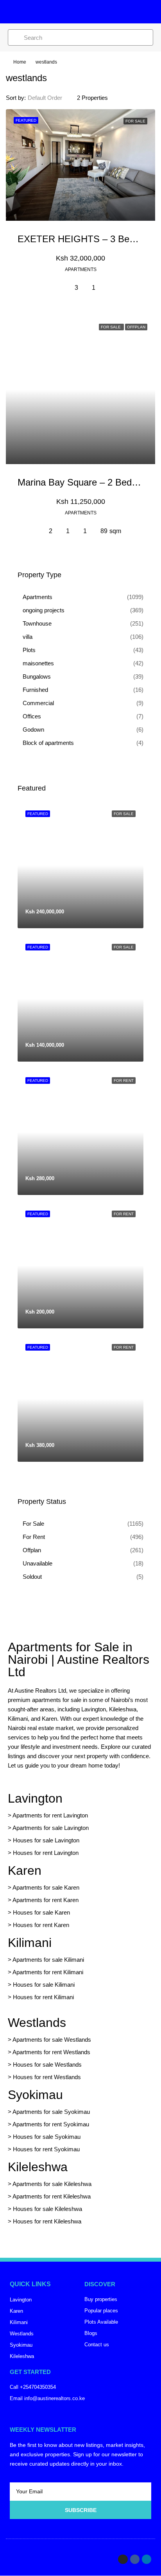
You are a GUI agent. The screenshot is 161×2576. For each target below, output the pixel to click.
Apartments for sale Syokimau (51, 2112)
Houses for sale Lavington (46, 1840)
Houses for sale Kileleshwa (47, 2209)
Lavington (35, 1798)
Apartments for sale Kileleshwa (52, 2184)
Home (20, 62)
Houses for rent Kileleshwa (47, 2221)
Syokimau (35, 2095)
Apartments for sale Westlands (52, 2040)
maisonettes (38, 663)
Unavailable (38, 1563)
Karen (25, 1870)
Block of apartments (48, 743)
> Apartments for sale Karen (44, 1887)
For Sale (33, 1524)
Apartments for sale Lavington (50, 1828)
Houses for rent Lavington (45, 1853)
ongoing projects (44, 610)
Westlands (37, 2023)
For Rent (34, 1537)
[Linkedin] (147, 2559)
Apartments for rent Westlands (51, 2052)
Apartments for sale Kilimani (48, 1960)
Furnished (35, 690)
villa (28, 637)
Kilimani (30, 1943)
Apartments (38, 597)
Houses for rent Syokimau (46, 2149)
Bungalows (37, 676)
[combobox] (51, 98)
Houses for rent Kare (39, 1925)
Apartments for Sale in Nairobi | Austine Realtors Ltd (79, 1659)
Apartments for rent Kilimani (48, 1972)
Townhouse (37, 623)
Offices (32, 716)
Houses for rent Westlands (47, 2077)
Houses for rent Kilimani (43, 1997)
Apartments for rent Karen (46, 1900)
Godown (33, 730)
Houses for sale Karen (41, 1912)
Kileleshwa (38, 2167)
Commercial (38, 703)
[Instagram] (123, 2559)
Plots (29, 650)
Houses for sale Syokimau (47, 2137)
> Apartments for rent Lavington (48, 1815)
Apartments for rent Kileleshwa (52, 2196)
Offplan (32, 1550)
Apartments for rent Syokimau (51, 2124)
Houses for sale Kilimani (44, 1985)
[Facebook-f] (135, 2559)
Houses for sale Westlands (47, 2065)
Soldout (32, 1577)
